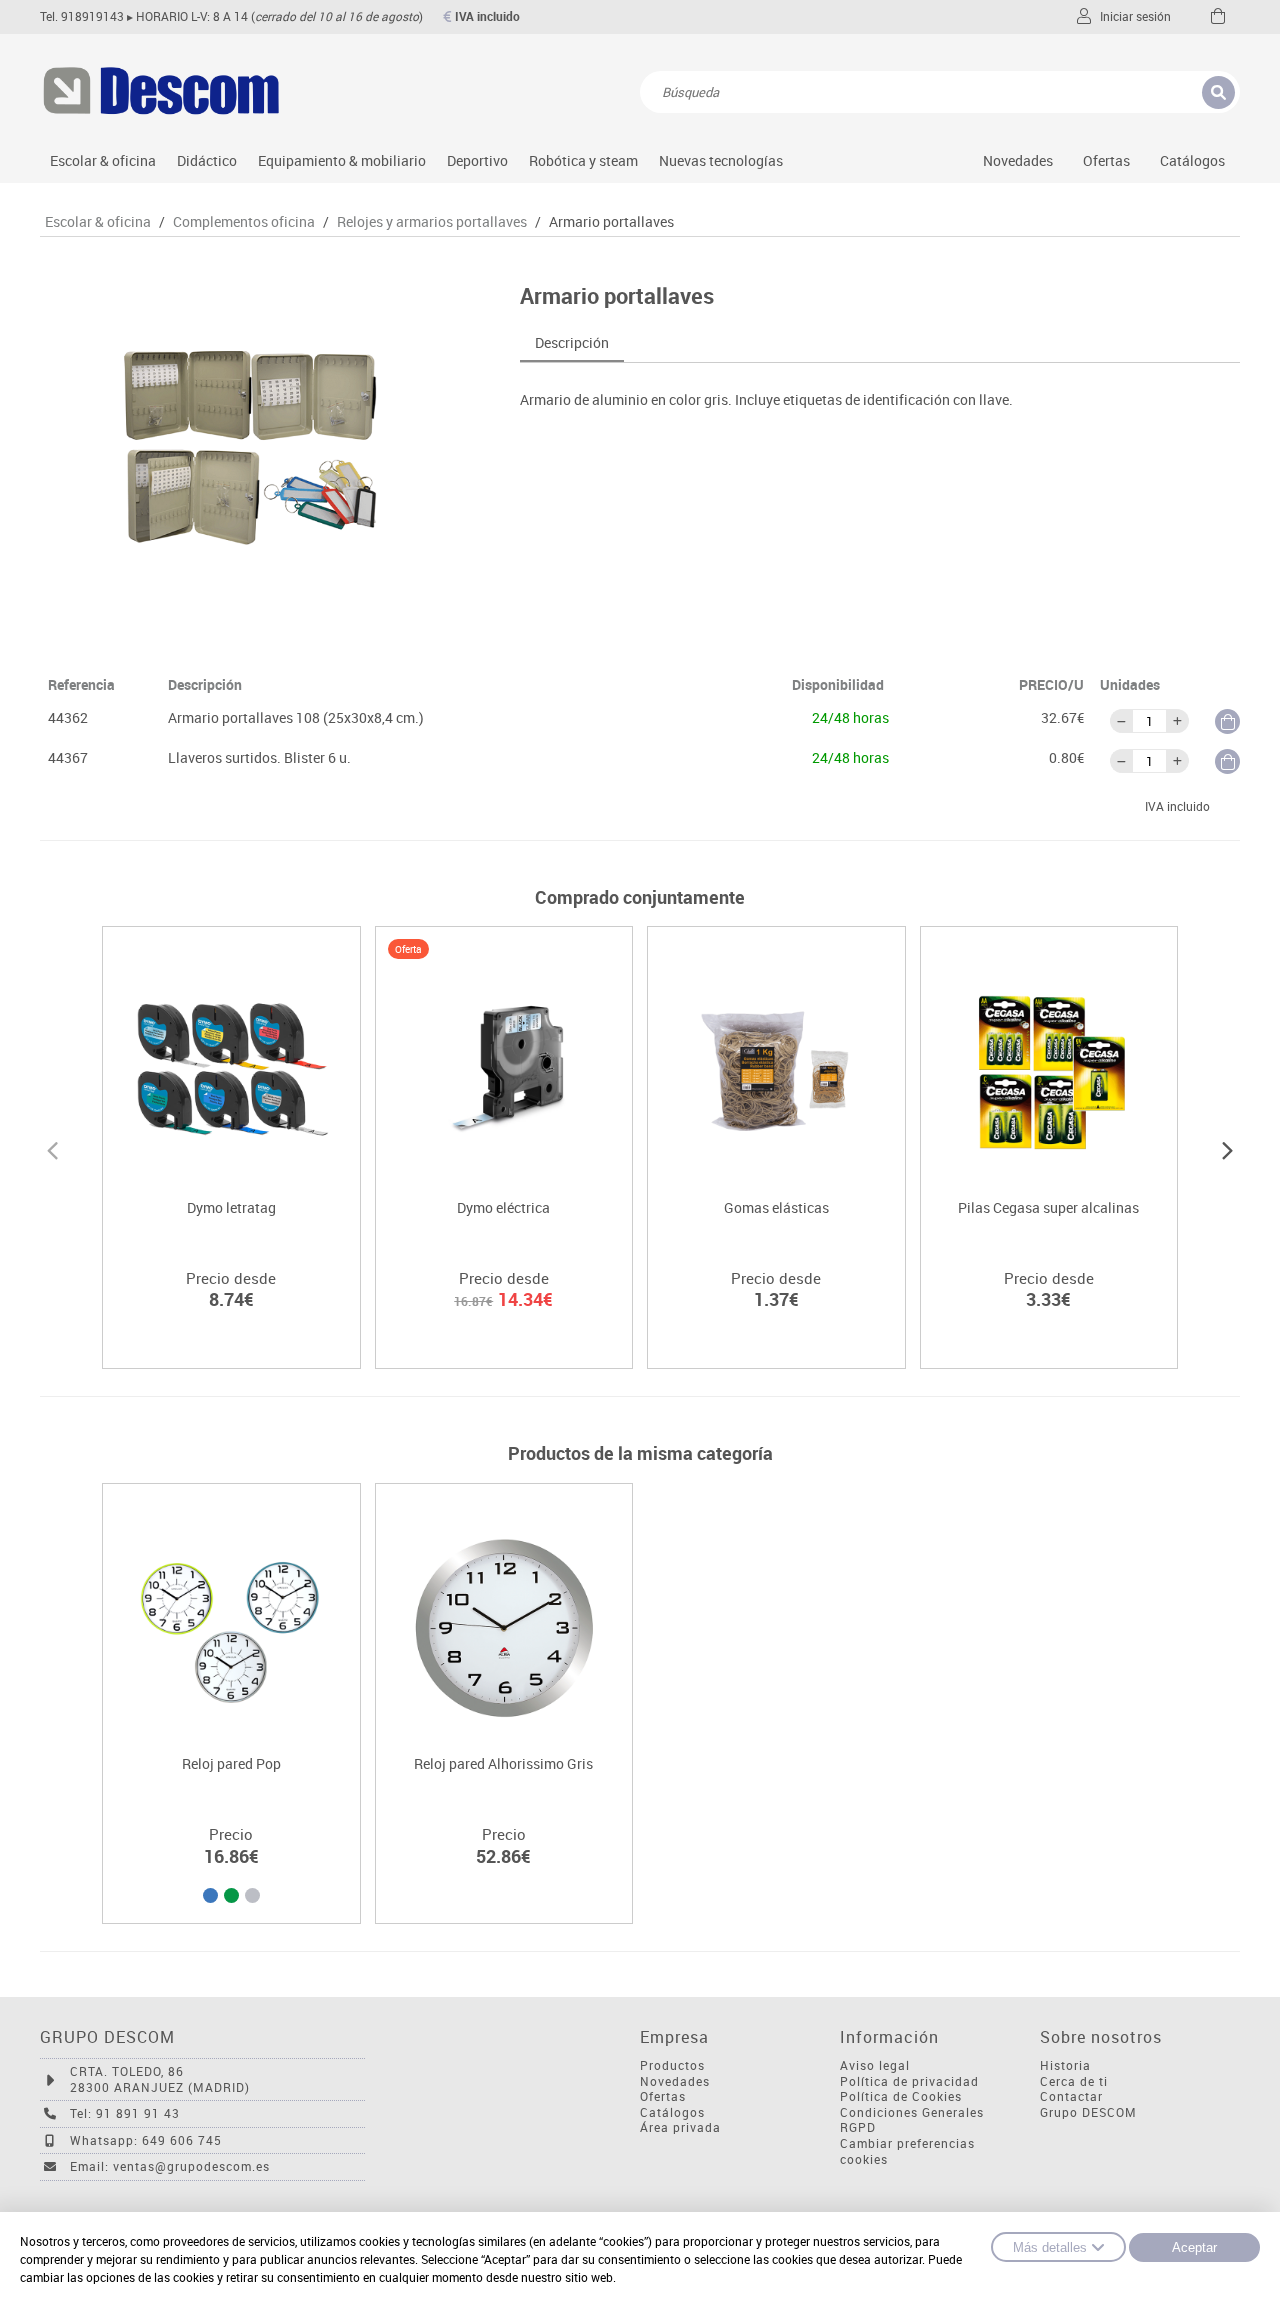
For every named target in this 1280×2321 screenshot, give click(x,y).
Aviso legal (875, 2065)
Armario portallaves (611, 222)
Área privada (680, 2127)
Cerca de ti (1074, 2081)
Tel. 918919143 (82, 16)
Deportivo (477, 160)
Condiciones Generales (912, 2112)
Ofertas (663, 2096)
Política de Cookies (901, 2096)
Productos (672, 2065)
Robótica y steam (583, 160)
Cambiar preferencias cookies (907, 2151)
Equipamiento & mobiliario (342, 160)
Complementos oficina (244, 222)
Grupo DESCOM (1088, 2112)
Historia (1065, 2065)
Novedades (1018, 160)
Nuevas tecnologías (721, 160)
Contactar (1071, 2096)
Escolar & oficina (103, 160)
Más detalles (1050, 2247)
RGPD (858, 2127)
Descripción (572, 342)
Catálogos (1192, 160)
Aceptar (1194, 2247)
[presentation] (52, 1148)
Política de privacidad (909, 2081)
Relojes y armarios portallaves (432, 222)
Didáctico (207, 160)
